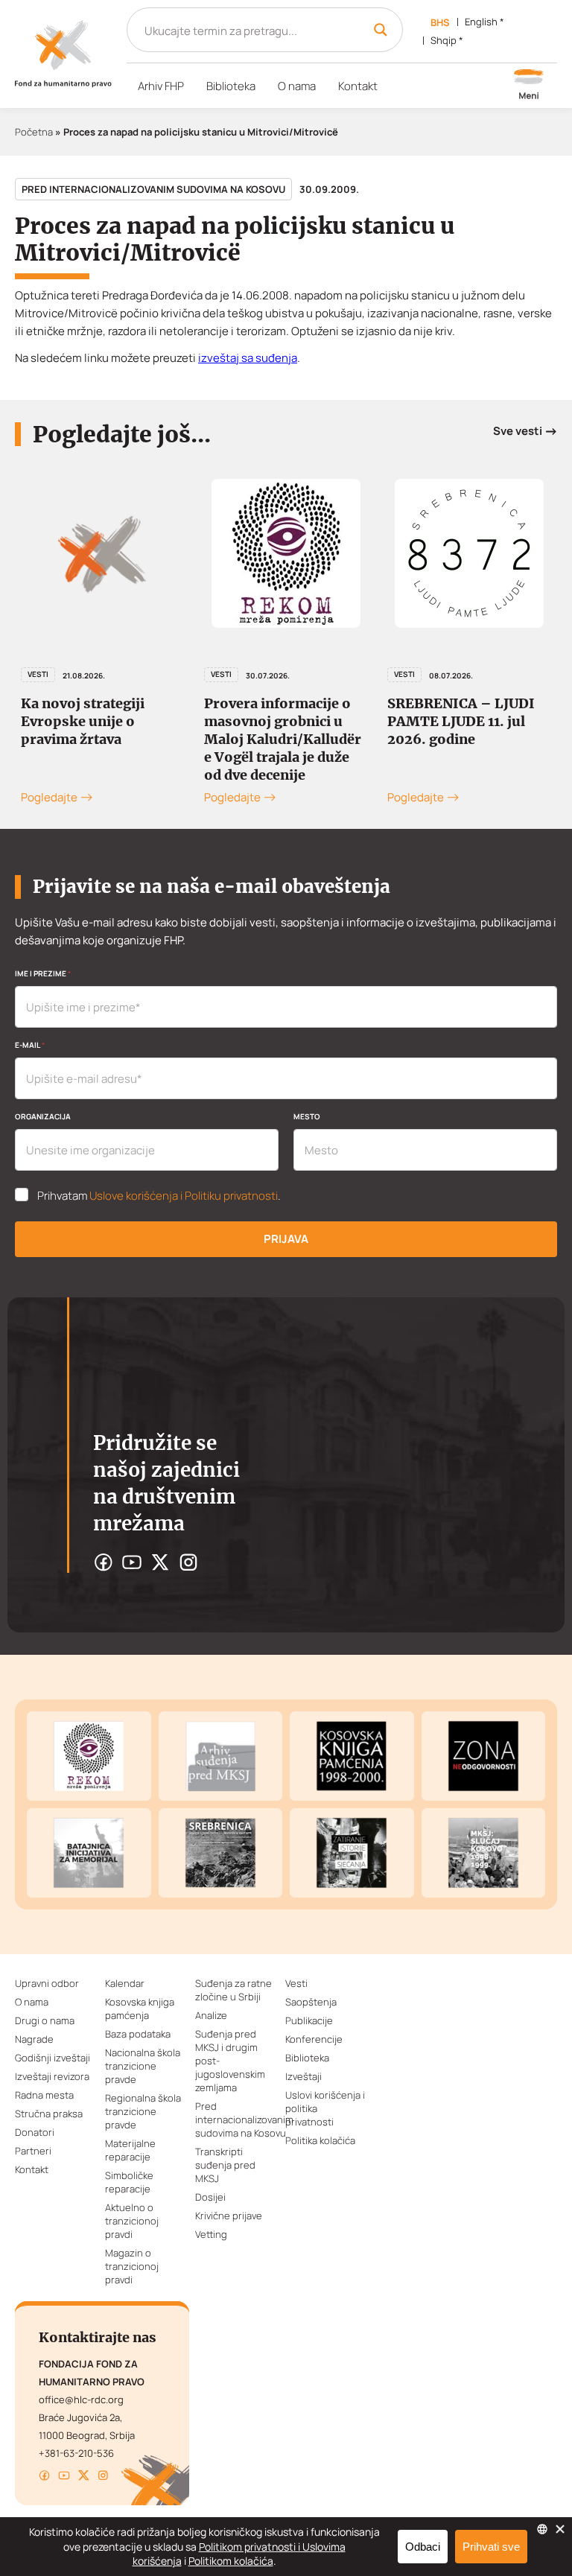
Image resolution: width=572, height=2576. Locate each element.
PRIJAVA (286, 1239)
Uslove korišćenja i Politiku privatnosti (184, 1196)
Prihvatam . (159, 1196)
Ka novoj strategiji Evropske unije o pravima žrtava (83, 721)
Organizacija (43, 1116)
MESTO (307, 1116)
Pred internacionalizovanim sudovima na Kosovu (153, 189)
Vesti (38, 674)
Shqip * (447, 40)
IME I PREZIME (43, 973)
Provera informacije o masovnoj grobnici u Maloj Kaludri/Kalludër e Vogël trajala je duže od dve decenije (283, 739)
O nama (297, 86)
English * (484, 22)
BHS (440, 22)
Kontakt (358, 86)
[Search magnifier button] (381, 30)
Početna (34, 132)
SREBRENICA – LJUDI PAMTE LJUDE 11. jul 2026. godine (461, 721)
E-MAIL (30, 1045)
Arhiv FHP (161, 86)
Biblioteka (231, 86)
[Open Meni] (529, 86)
